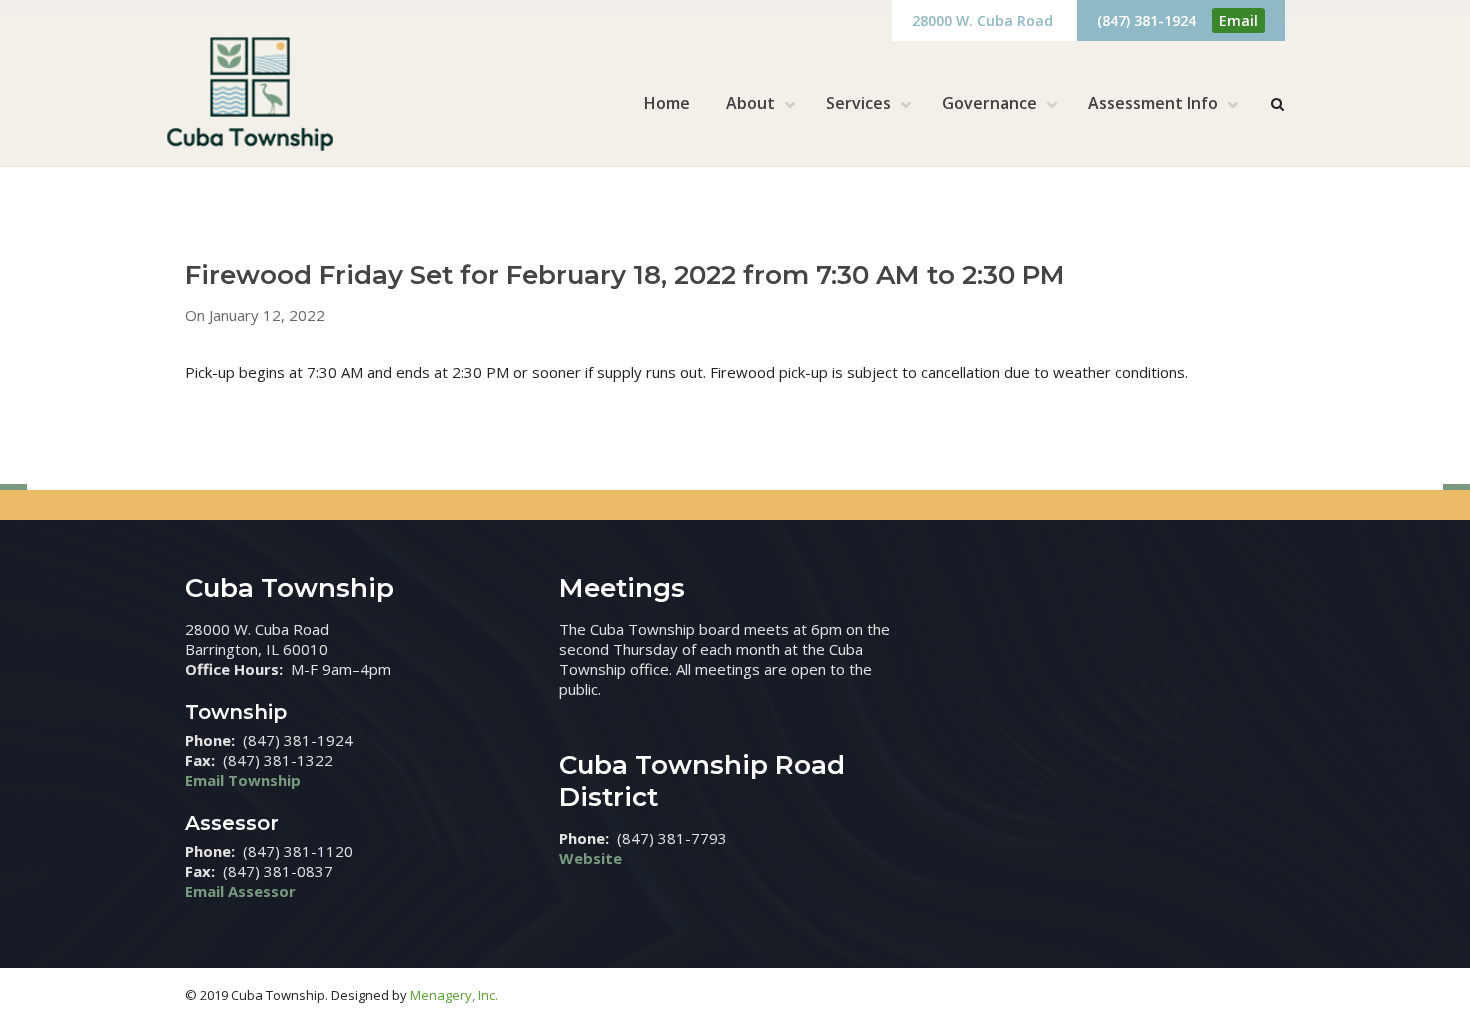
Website (590, 858)
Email (1238, 20)
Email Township (243, 780)
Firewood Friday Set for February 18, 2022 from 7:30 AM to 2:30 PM (625, 275)
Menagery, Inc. (454, 995)
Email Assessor (240, 891)
